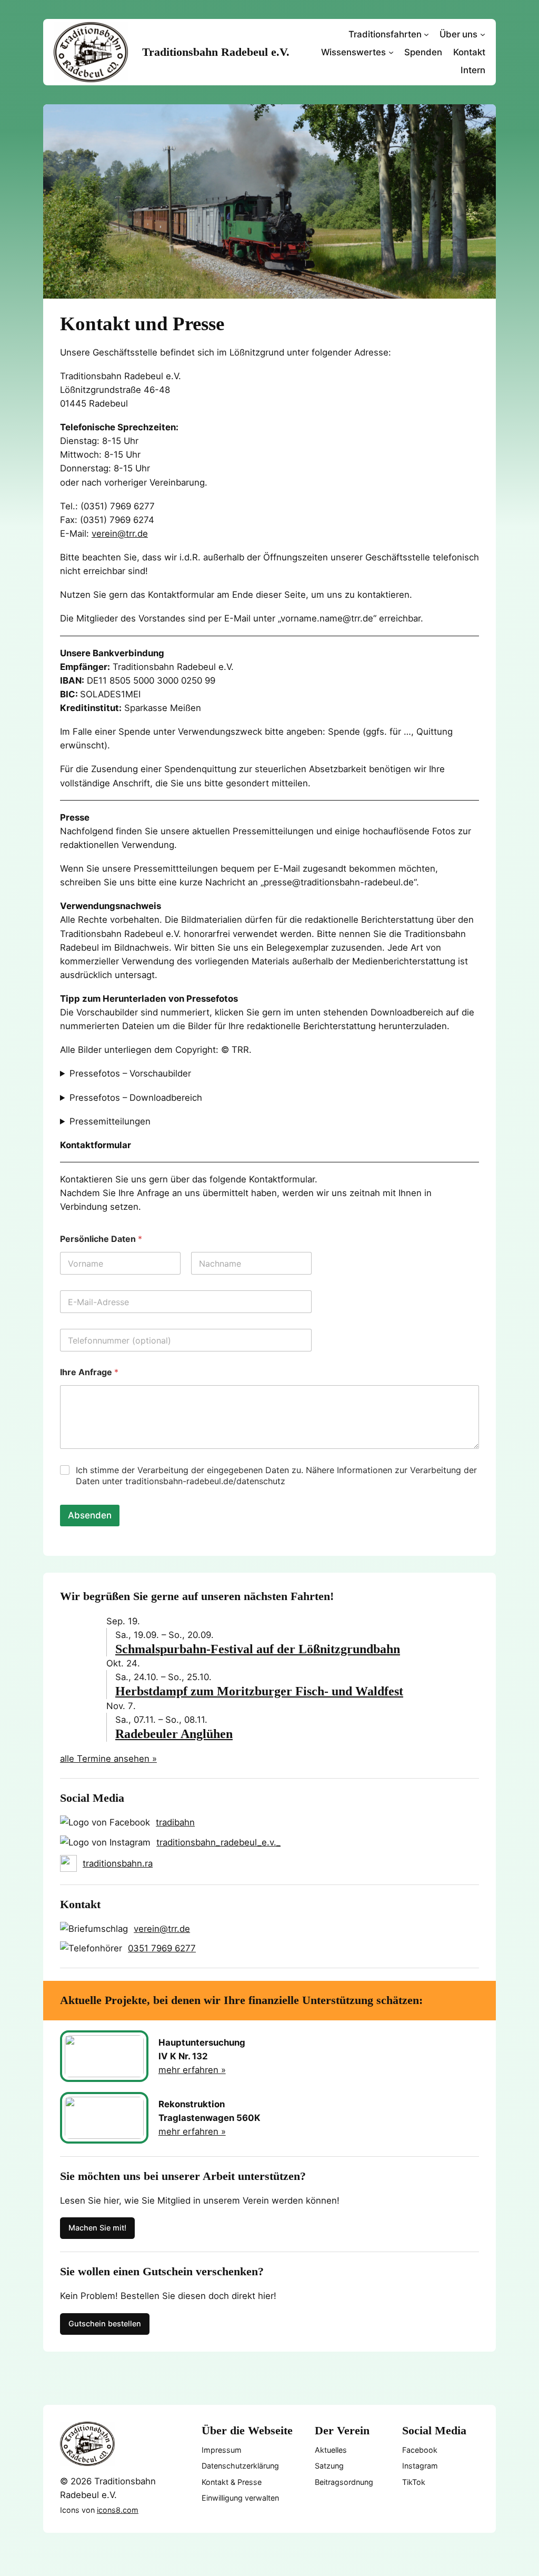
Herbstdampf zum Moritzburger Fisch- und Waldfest (259, 1691)
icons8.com (118, 2510)
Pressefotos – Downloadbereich (136, 1098)
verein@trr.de (120, 534)
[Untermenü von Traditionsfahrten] (426, 34)
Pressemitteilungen (110, 1121)
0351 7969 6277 (162, 1948)
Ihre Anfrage (89, 1372)
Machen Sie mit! (97, 2228)
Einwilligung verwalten (240, 2498)
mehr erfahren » (192, 2070)
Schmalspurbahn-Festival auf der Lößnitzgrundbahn (258, 1649)
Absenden (90, 1515)
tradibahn (175, 1822)
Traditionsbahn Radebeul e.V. (216, 52)
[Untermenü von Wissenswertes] (391, 52)
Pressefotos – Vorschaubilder (130, 1073)
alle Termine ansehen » (108, 1759)
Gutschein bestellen (105, 2323)
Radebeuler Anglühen (174, 1734)
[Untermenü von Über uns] (483, 34)
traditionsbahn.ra (118, 1863)
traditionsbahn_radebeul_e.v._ (218, 1842)
